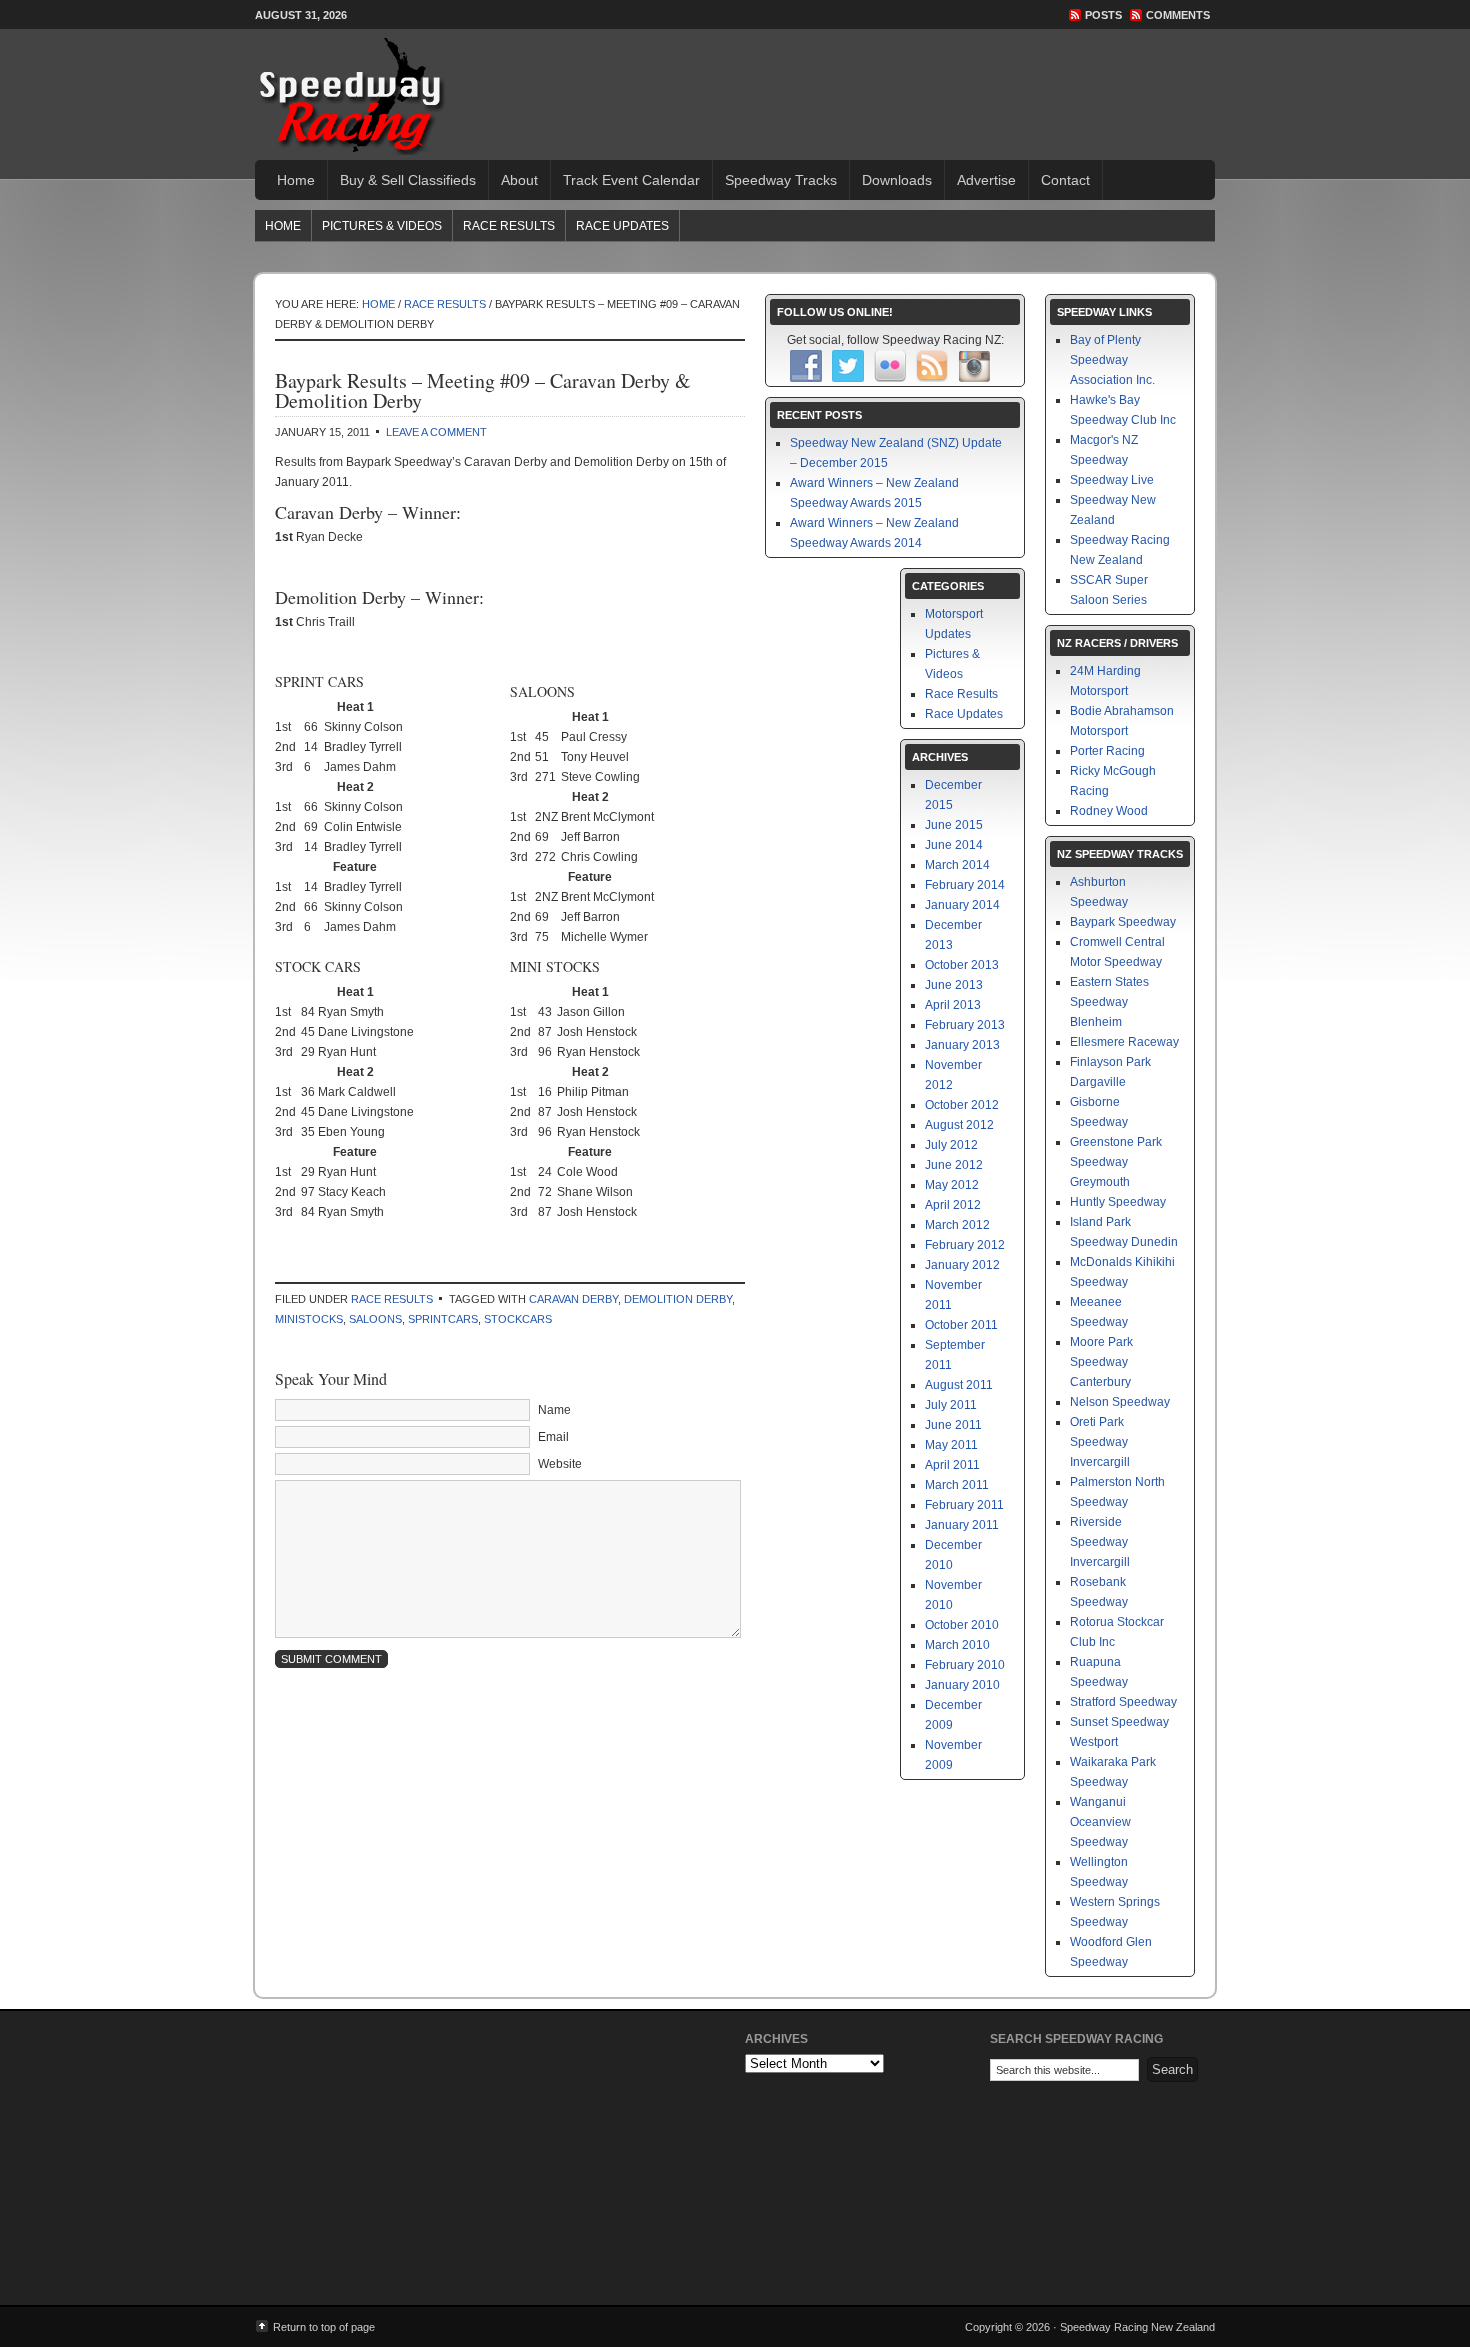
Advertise (986, 180)
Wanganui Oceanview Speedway (1100, 1822)
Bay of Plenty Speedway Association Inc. (1112, 360)
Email (553, 1437)
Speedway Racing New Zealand (350, 95)
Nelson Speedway (1120, 1402)
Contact (1065, 180)
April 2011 (952, 1465)
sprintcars (443, 1319)
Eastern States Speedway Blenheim (1109, 1002)
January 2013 (962, 1045)
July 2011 (951, 1405)
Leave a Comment (436, 432)
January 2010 (962, 1685)
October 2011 (961, 1325)
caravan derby (573, 1299)
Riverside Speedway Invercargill (1100, 1542)
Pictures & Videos (382, 226)
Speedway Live (1112, 480)
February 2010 (965, 1665)
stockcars (518, 1319)
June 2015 (954, 825)
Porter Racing (1107, 751)
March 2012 (957, 1225)
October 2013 (962, 965)
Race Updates (622, 226)
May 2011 (951, 1445)
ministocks (309, 1319)
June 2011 (953, 1425)
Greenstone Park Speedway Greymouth (1116, 1162)
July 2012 (951, 1145)
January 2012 (962, 1265)
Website (560, 1464)
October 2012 (962, 1105)
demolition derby (678, 1299)
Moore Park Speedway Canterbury (1101, 1362)
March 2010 (957, 1645)
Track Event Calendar (631, 180)
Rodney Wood (1109, 811)
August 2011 (959, 1385)
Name (554, 1410)
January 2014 (962, 905)
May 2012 (952, 1185)
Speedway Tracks (781, 180)
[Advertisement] (819, 80)
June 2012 (954, 1165)
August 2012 (959, 1125)
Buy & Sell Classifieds (408, 180)
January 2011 (962, 1525)
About (519, 180)
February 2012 (965, 1245)
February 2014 (965, 885)
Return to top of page (324, 2327)
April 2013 (953, 1005)
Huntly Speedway (1118, 1202)
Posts (1103, 15)
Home (296, 180)
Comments (1178, 15)
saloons (375, 1319)
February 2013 (965, 1025)
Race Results (509, 226)
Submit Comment (331, 1659)
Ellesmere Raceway (1124, 1042)
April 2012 (953, 1205)
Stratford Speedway (1123, 1702)
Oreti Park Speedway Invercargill (1100, 1442)
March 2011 (957, 1485)
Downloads (897, 180)
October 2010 (962, 1625)
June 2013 (954, 985)
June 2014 (954, 845)
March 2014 (957, 865)
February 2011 (964, 1505)
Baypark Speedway (1123, 922)
